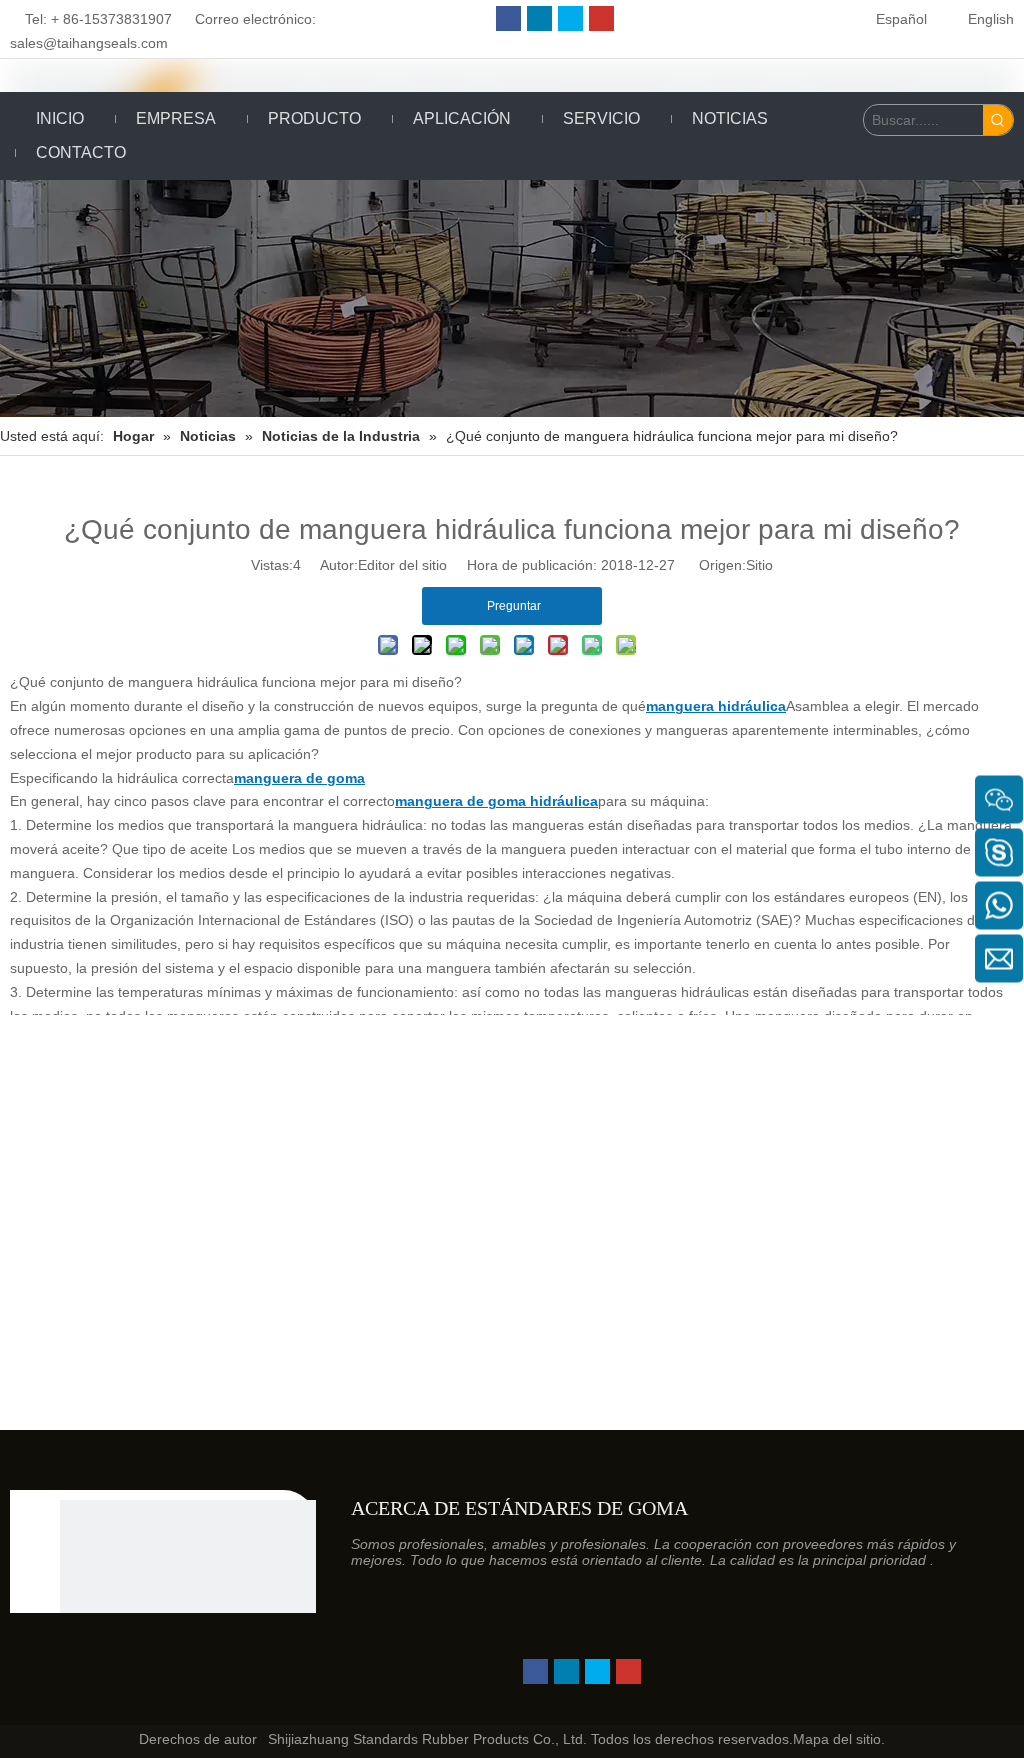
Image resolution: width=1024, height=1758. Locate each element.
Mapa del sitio (837, 1739)
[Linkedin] (539, 18)
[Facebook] (508, 18)
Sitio (759, 565)
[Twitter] (570, 18)
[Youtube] (601, 18)
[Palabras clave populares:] (998, 120)
